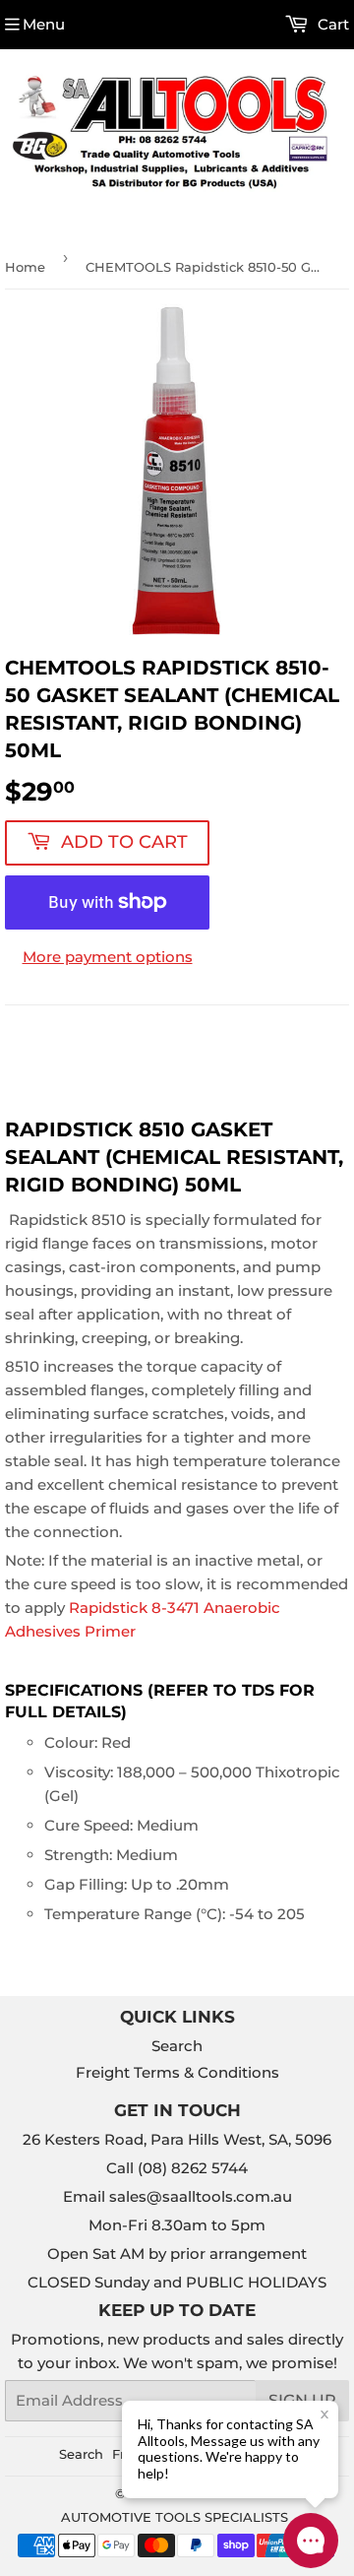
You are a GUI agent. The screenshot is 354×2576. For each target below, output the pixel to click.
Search (177, 2046)
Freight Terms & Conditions (177, 2072)
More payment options (108, 957)
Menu (44, 24)
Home (25, 267)
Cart (331, 24)
